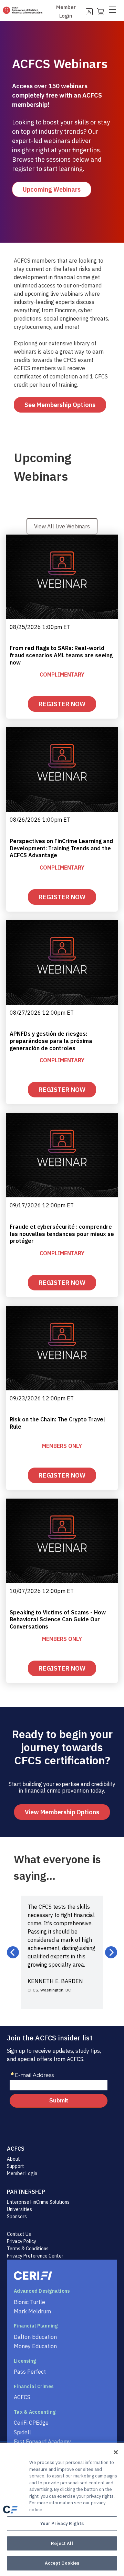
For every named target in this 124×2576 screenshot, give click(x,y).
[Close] (116, 2452)
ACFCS (22, 2397)
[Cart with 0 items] (100, 11)
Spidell (22, 2432)
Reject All (62, 2543)
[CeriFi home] (62, 2276)
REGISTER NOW (62, 704)
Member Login (22, 2173)
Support (15, 2166)
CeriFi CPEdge (31, 2423)
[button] (13, 1952)
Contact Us (19, 2234)
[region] (62, 2509)
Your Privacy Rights (62, 2523)
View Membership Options (62, 1812)
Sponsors (17, 2217)
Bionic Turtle (29, 2302)
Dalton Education (35, 2337)
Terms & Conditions (28, 2249)
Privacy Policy (22, 2241)
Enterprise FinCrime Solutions (38, 2202)
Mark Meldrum (32, 2311)
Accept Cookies (62, 2563)
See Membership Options (60, 405)
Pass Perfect (30, 2372)
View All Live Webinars (62, 526)
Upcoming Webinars (52, 189)
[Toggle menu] (115, 11)
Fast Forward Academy (42, 2442)
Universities (19, 2209)
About (13, 2159)
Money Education (35, 2346)
